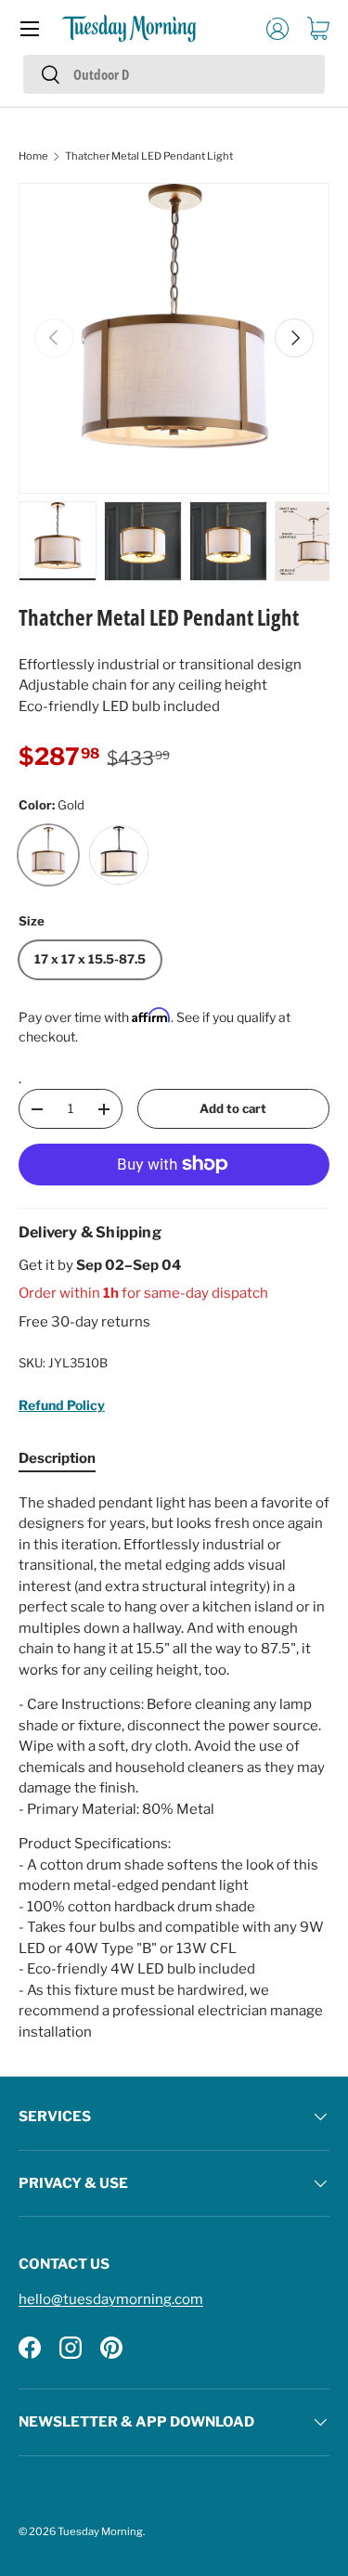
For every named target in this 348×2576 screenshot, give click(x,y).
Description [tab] (57, 1458)
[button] (318, 29)
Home (33, 156)
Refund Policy (62, 1405)
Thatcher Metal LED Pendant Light (149, 156)
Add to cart (233, 1108)
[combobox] (174, 74)
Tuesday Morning (100, 2531)
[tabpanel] (174, 1768)
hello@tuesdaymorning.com (111, 2299)
